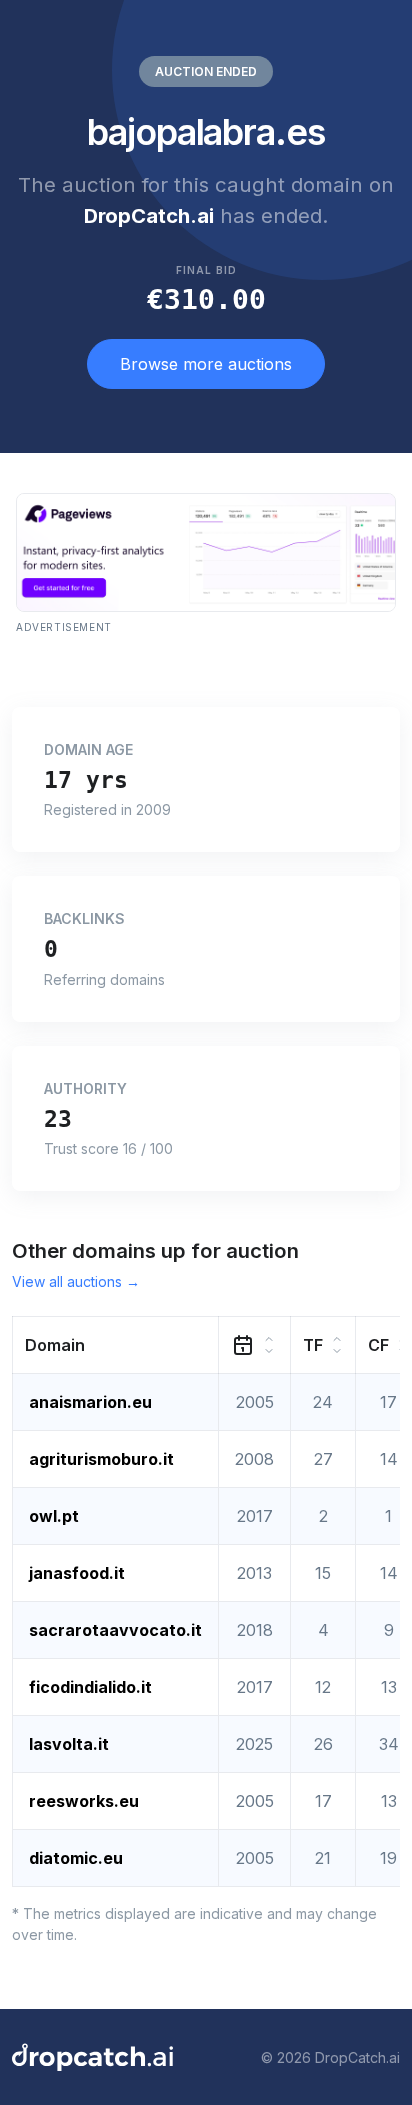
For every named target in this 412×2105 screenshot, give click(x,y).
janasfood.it (77, 1573)
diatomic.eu (76, 1858)
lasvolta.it (69, 1744)
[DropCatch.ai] (92, 2057)
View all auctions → (76, 1281)
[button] (116, 1345)
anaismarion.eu (90, 1402)
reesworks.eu (84, 1801)
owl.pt (54, 1516)
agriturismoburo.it (101, 1459)
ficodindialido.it (90, 1687)
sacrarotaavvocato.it (115, 1630)
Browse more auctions (206, 364)
